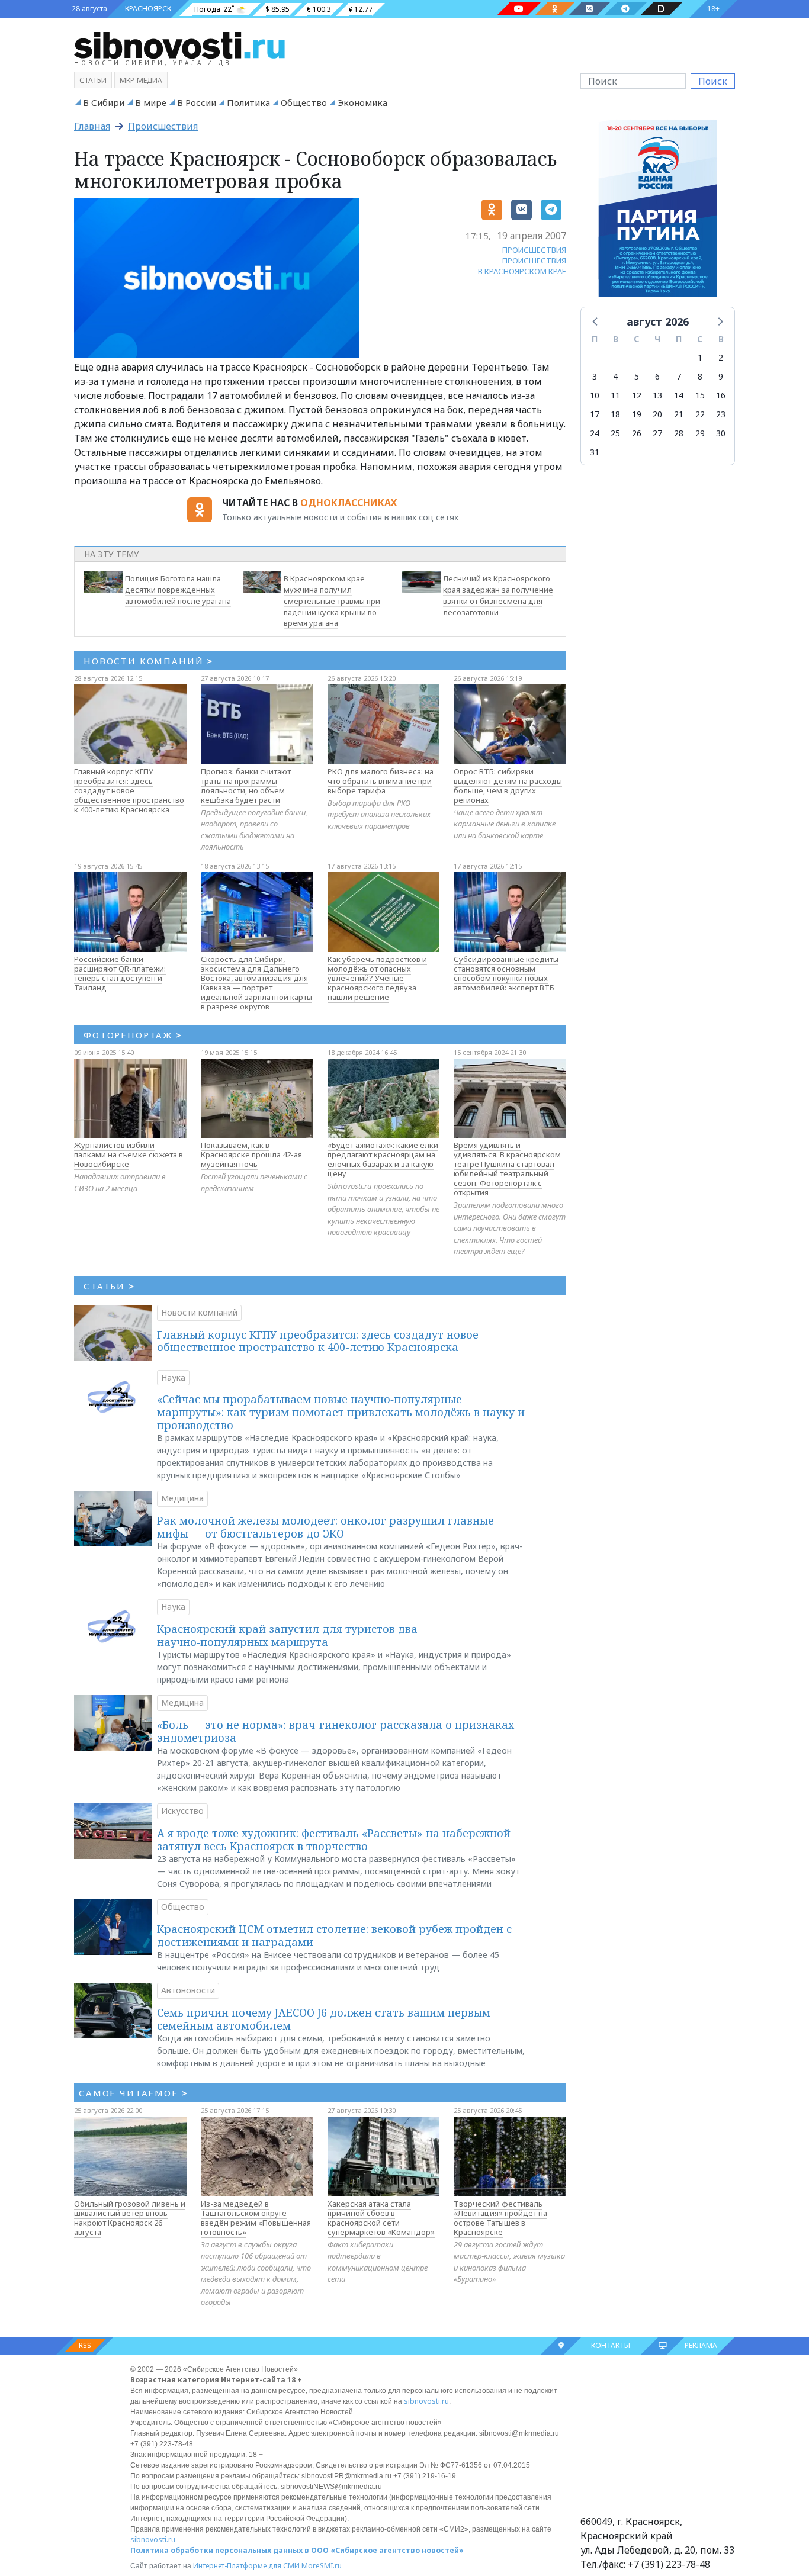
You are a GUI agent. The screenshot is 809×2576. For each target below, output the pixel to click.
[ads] (658, 212)
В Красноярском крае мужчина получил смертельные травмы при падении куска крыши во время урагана (332, 601)
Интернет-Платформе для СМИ (246, 2566)
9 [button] (721, 376)
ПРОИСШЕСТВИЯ (534, 250)
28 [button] (679, 433)
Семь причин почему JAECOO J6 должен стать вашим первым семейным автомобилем (324, 2019)
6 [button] (657, 376)
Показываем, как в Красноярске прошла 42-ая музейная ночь (251, 1154)
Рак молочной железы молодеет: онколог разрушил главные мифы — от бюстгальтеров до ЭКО (325, 1527)
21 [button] (679, 414)
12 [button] (637, 395)
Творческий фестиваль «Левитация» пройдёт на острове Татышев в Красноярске (500, 2218)
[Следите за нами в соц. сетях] (519, 9)
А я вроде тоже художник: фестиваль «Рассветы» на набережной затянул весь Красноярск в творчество (334, 1839)
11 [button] (615, 395)
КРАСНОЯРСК (148, 9)
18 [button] (615, 414)
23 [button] (721, 414)
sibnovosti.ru (426, 2401)
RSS (85, 2345)
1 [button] (700, 357)
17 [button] (595, 414)
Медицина (182, 1498)
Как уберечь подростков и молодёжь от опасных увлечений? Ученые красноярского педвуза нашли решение (377, 978)
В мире (151, 102)
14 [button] (679, 395)
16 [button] (721, 395)
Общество (304, 102)
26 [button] (637, 433)
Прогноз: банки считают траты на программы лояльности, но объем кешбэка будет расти (246, 786)
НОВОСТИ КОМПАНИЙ (148, 661)
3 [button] (595, 376)
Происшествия (163, 126)
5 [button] (637, 376)
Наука (173, 1377)
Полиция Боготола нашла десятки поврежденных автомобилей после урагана (178, 590)
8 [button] (700, 376)
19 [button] (637, 414)
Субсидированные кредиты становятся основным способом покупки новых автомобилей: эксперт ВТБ (506, 973)
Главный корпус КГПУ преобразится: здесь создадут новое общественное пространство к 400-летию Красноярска (129, 790)
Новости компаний (199, 1312)
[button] (596, 321)
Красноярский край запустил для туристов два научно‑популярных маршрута (287, 1635)
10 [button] (595, 395)
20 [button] (657, 414)
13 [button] (657, 395)
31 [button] (595, 452)
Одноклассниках (349, 503)
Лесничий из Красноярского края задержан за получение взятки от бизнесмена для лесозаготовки (498, 595)
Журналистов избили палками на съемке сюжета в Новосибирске (129, 1154)
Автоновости (188, 1990)
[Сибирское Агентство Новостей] (179, 44)
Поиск (713, 81)
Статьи (93, 80)
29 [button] (700, 433)
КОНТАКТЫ (611, 2345)
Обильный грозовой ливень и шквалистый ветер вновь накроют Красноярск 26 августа (130, 2218)
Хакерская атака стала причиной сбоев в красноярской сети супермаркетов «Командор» (381, 2218)
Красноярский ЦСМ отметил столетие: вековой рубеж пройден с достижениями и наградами (334, 1935)
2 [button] (721, 357)
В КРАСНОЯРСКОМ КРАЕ (522, 271)
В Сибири (104, 102)
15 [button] (700, 395)
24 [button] (595, 433)
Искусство (182, 1811)
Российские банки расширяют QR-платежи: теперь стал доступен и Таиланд (120, 973)
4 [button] (615, 376)
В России (197, 102)
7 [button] (679, 376)
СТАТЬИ (109, 1286)
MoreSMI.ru (322, 2566)
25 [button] (615, 433)
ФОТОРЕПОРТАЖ (133, 1035)
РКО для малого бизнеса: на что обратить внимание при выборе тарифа (381, 781)
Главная (92, 126)
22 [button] (700, 414)
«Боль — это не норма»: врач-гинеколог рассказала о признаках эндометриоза (336, 1731)
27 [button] (657, 433)
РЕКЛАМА (701, 2345)
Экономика (362, 102)
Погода (207, 9)
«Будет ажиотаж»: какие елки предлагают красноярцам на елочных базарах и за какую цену (383, 1159)
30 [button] (721, 433)
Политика (248, 102)
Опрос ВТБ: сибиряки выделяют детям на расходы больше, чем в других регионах (508, 786)
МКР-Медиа (141, 80)
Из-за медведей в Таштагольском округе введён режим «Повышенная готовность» (256, 2218)
